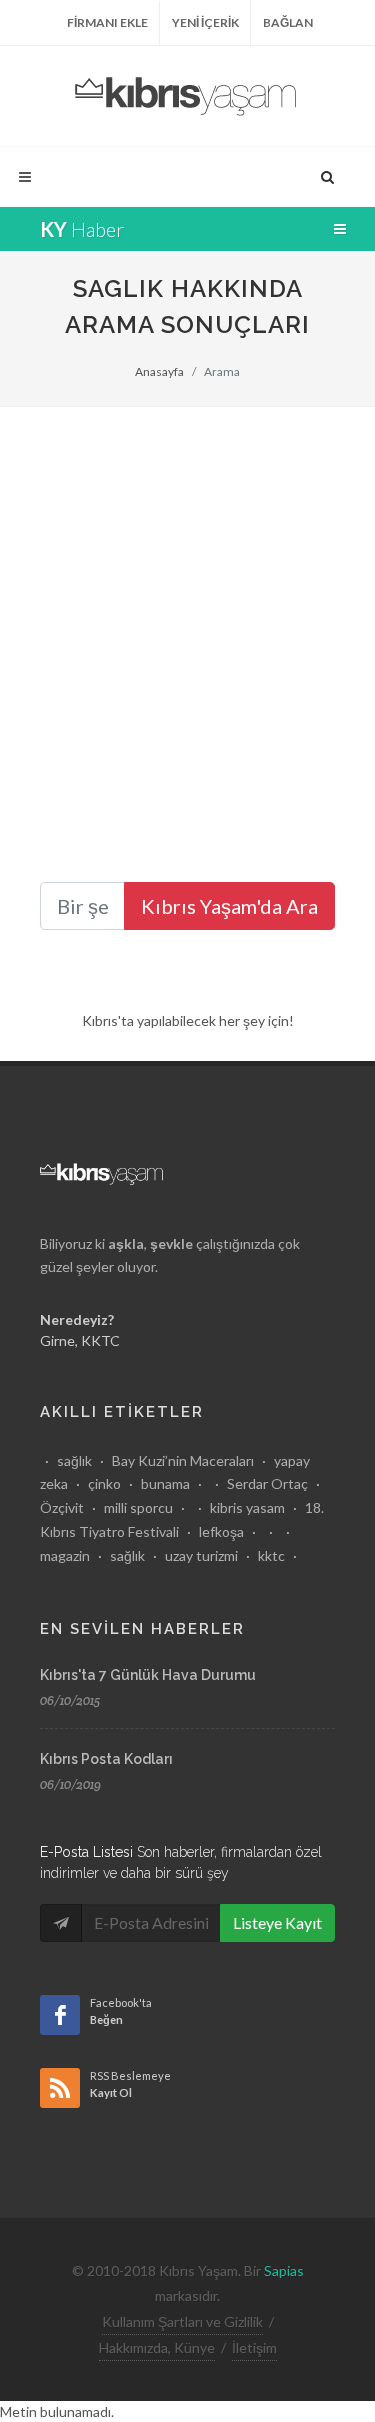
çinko (104, 1483)
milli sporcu (138, 1507)
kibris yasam (247, 1507)
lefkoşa (221, 1531)
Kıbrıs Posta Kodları (106, 1759)
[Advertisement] (187, 604)
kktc (271, 1555)
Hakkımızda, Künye (157, 2347)
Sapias (284, 2270)
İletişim (254, 2347)
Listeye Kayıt (277, 1922)
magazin (65, 1555)
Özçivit (62, 1507)
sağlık (74, 1460)
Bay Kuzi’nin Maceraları (183, 1460)
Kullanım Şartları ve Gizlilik (182, 2321)
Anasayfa (159, 371)
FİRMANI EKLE (107, 22)
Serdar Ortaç (267, 1483)
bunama (165, 1483)
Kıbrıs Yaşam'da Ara (229, 906)
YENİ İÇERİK (205, 22)
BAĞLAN (288, 22)
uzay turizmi (201, 1555)
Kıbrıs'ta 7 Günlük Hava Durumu (148, 1675)
